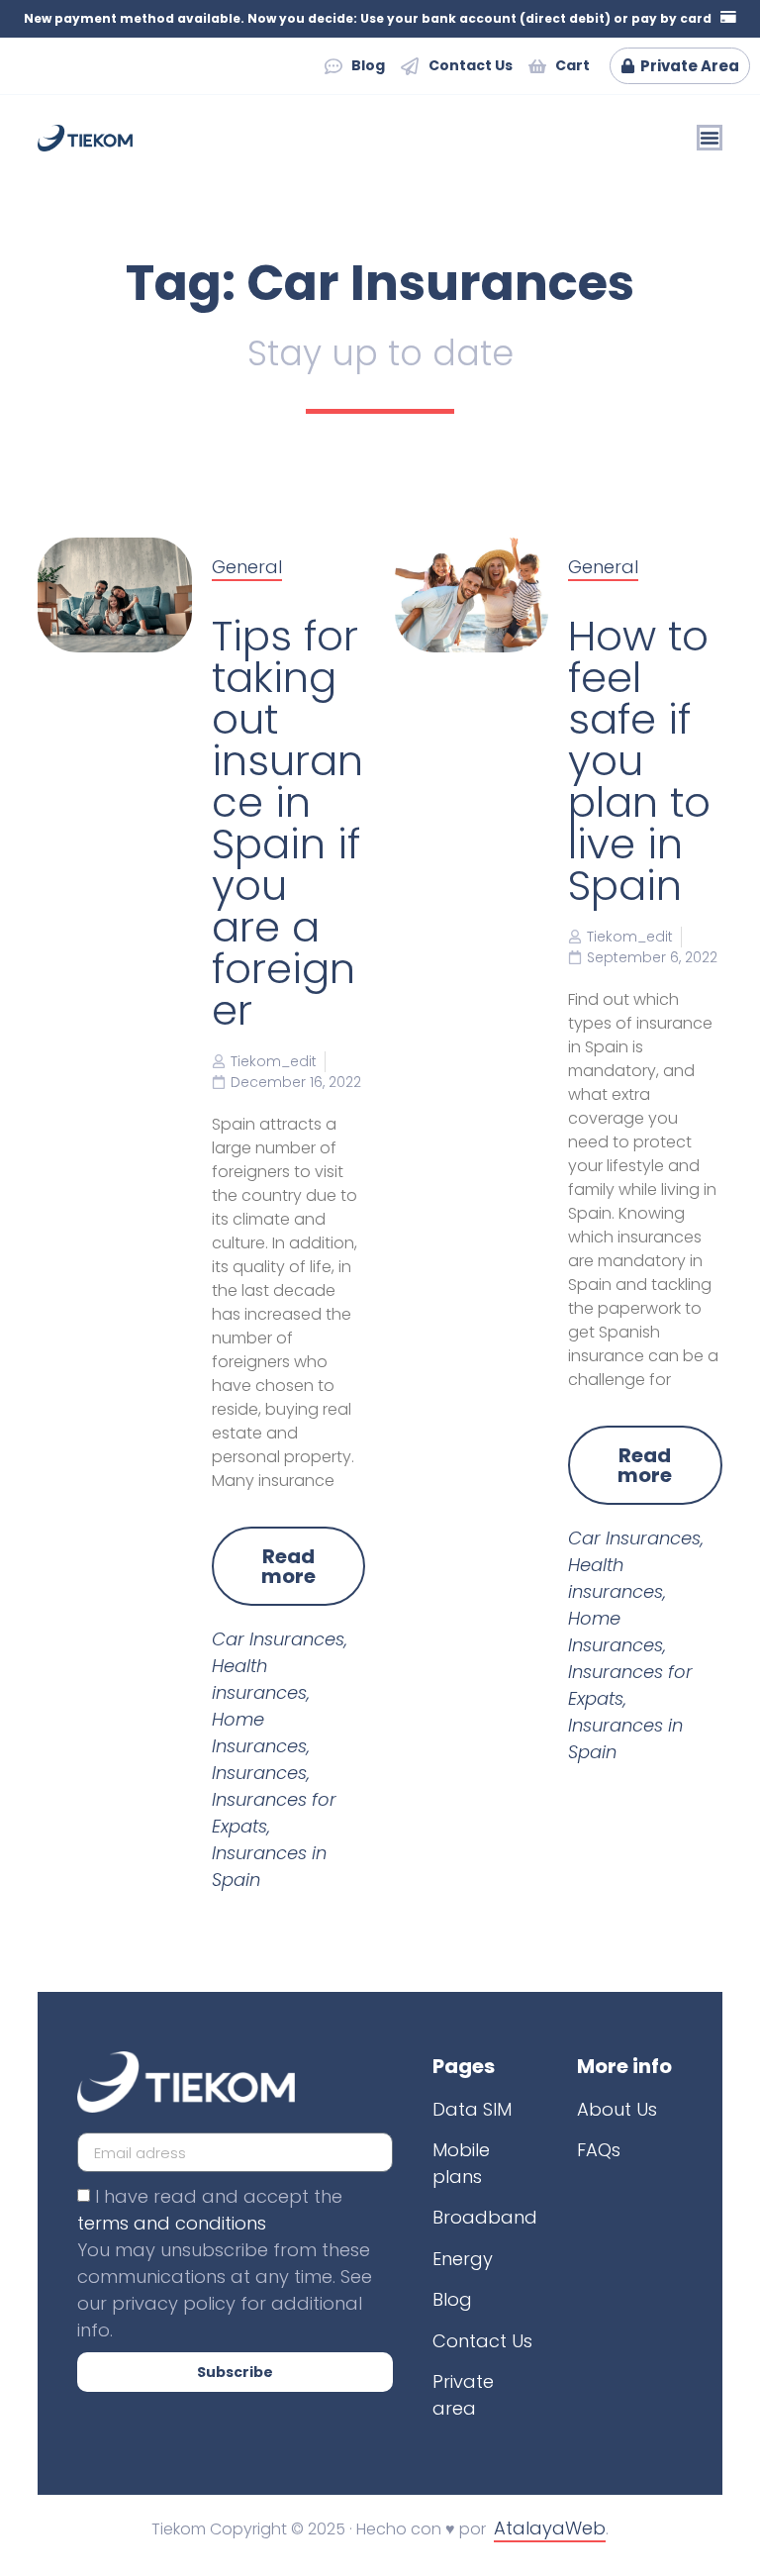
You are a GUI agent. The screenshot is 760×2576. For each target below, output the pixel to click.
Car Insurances (278, 1639)
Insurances (259, 1773)
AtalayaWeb (550, 2528)
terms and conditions (172, 2223)
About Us (617, 2109)
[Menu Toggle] (710, 138)
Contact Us (482, 2341)
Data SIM (472, 2109)
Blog (452, 2299)
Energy (463, 2259)
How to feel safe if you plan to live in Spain (639, 761)
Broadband (485, 2217)
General (247, 567)
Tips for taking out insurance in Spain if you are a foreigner (287, 823)
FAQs (599, 2150)
